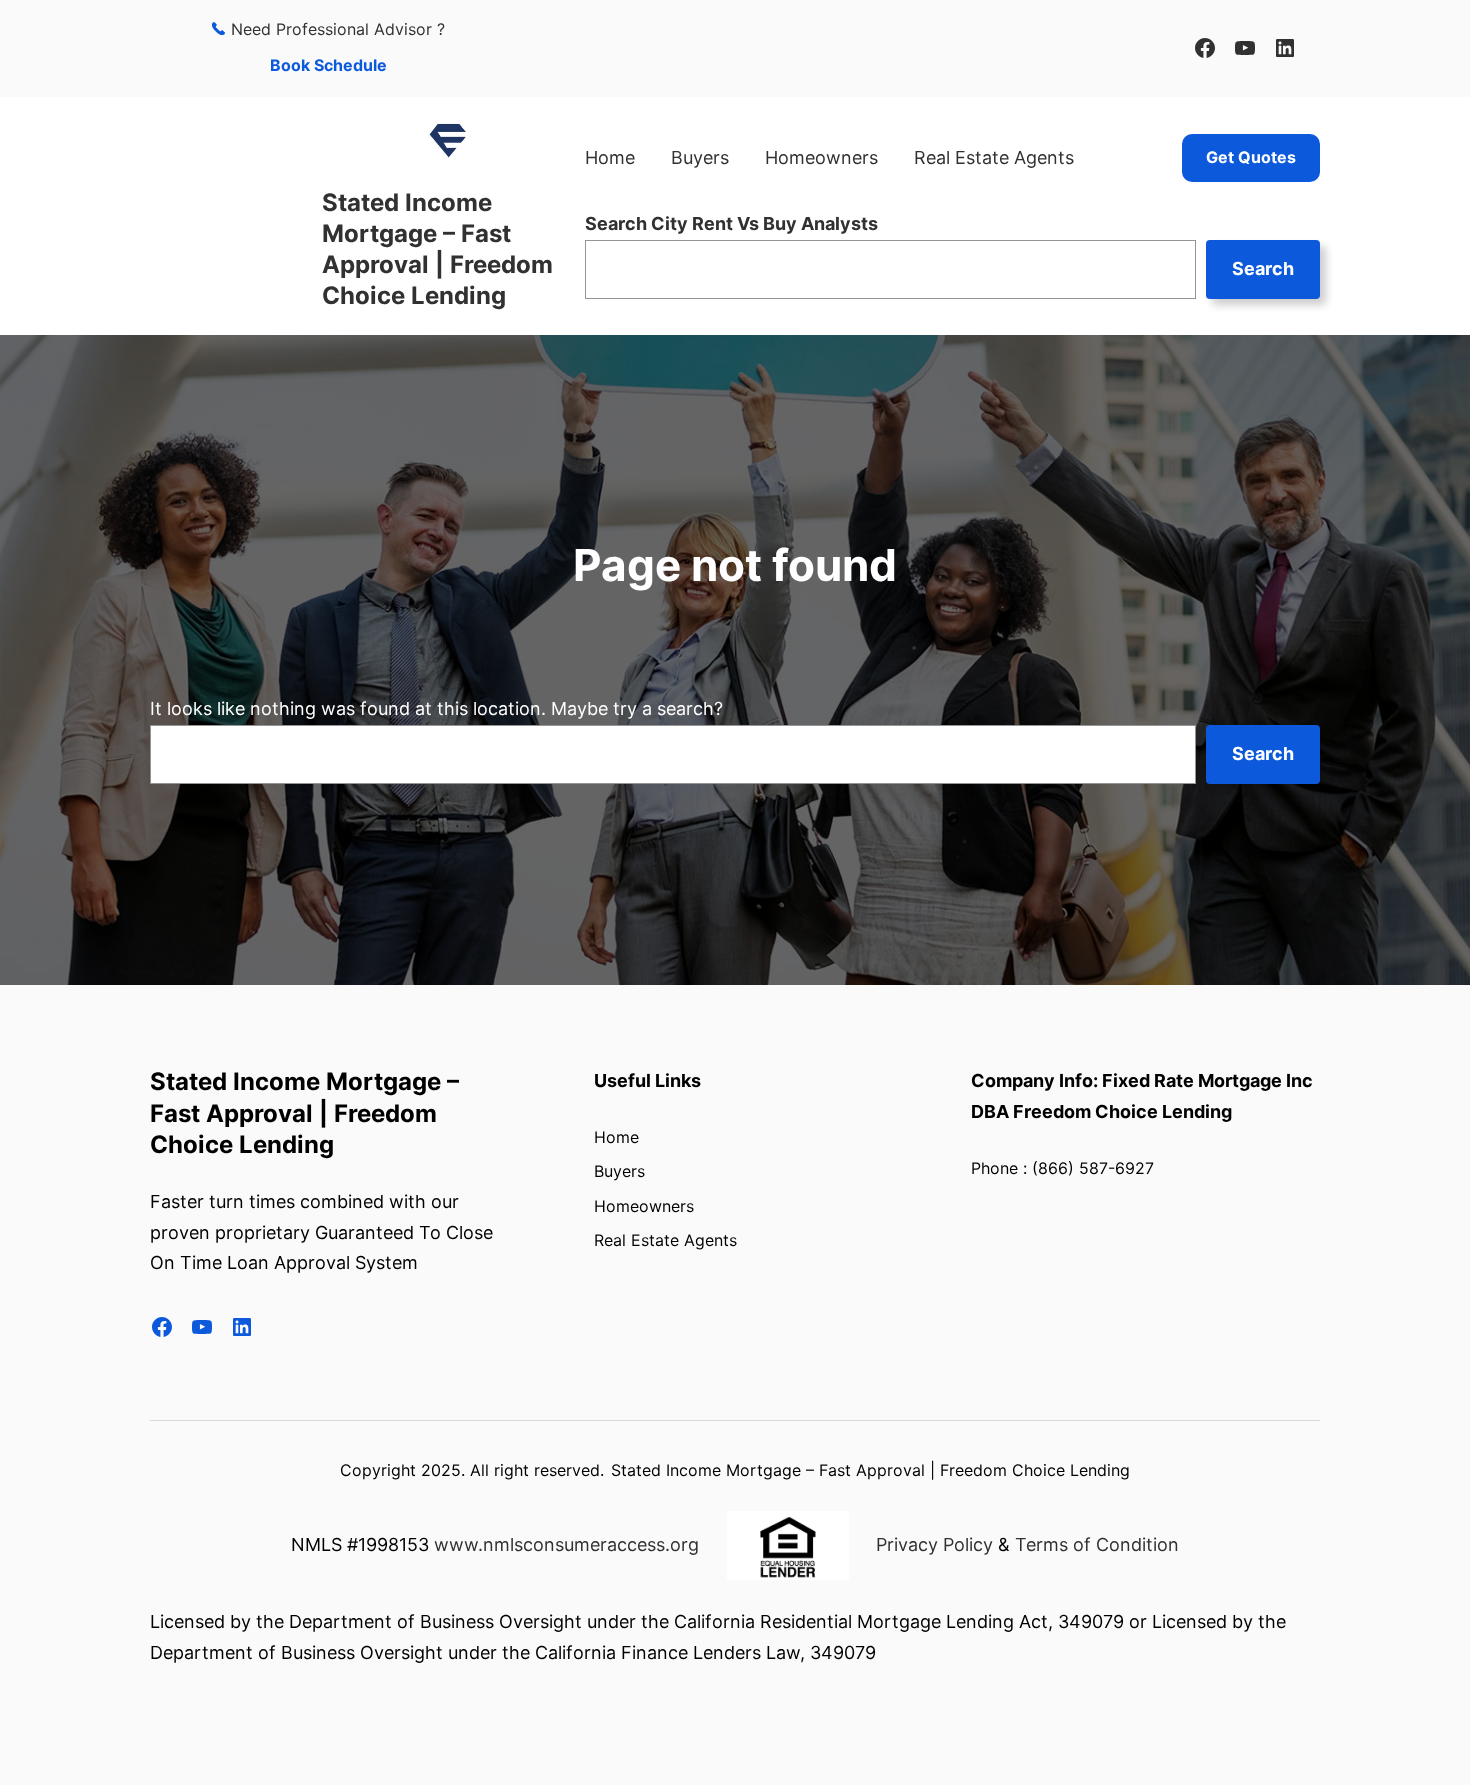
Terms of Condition (1097, 1544)
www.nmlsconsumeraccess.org (566, 1544)
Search (1263, 268)
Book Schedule (328, 65)
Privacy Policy (934, 1544)
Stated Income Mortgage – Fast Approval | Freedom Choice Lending (304, 1112)
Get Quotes (1251, 157)
